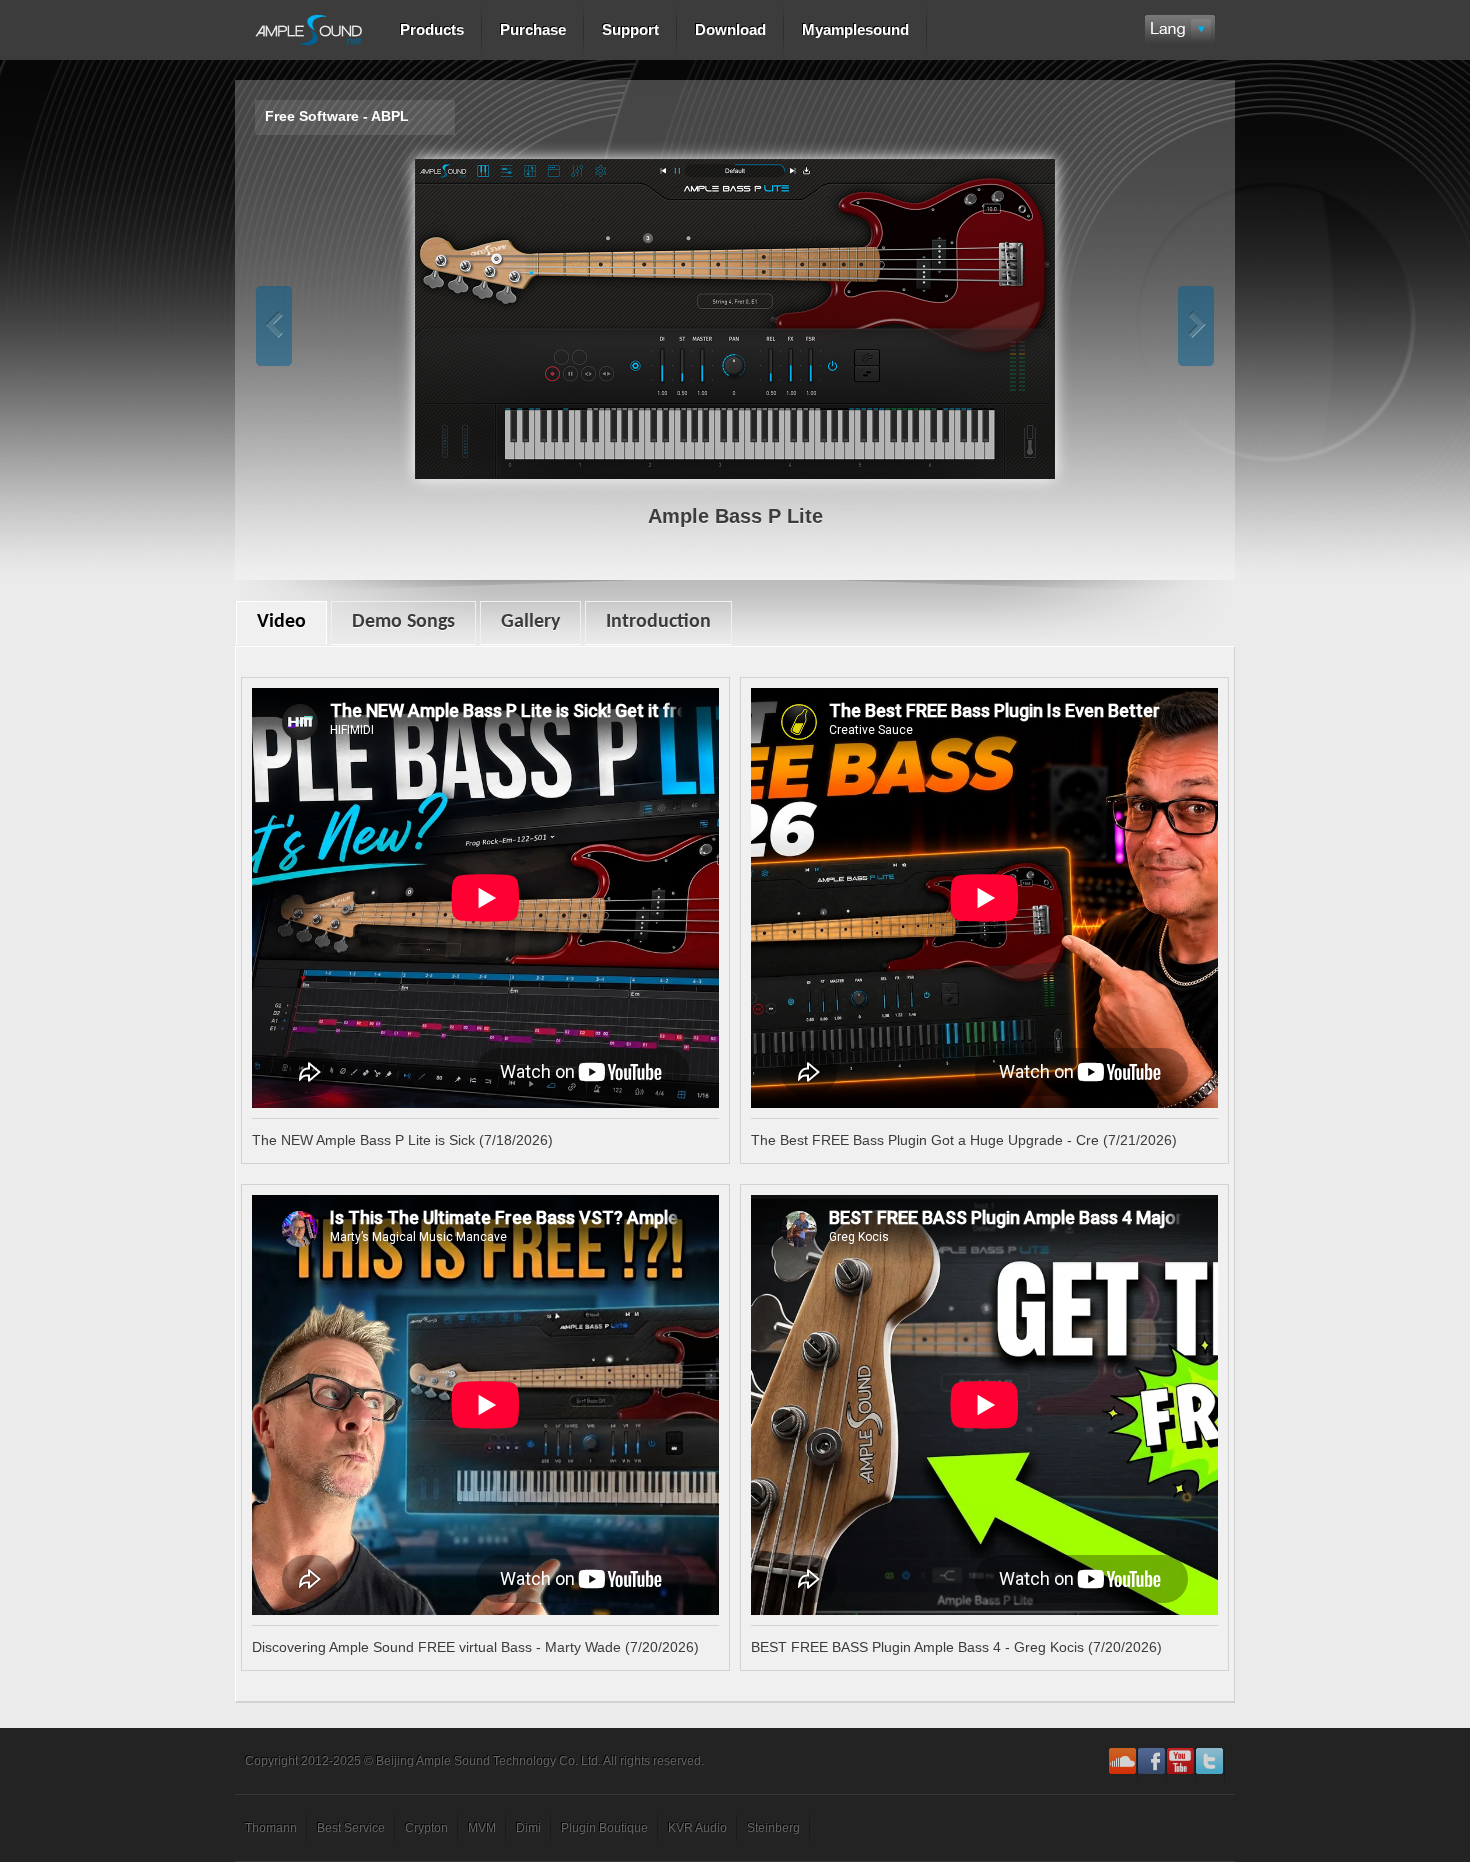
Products (432, 29)
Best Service (351, 1828)
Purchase (533, 29)
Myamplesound (855, 29)
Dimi (528, 1828)
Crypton (426, 1828)
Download (730, 29)
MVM (482, 1828)
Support (630, 29)
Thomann (271, 1828)
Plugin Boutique (604, 1828)
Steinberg (773, 1828)
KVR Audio (697, 1828)
